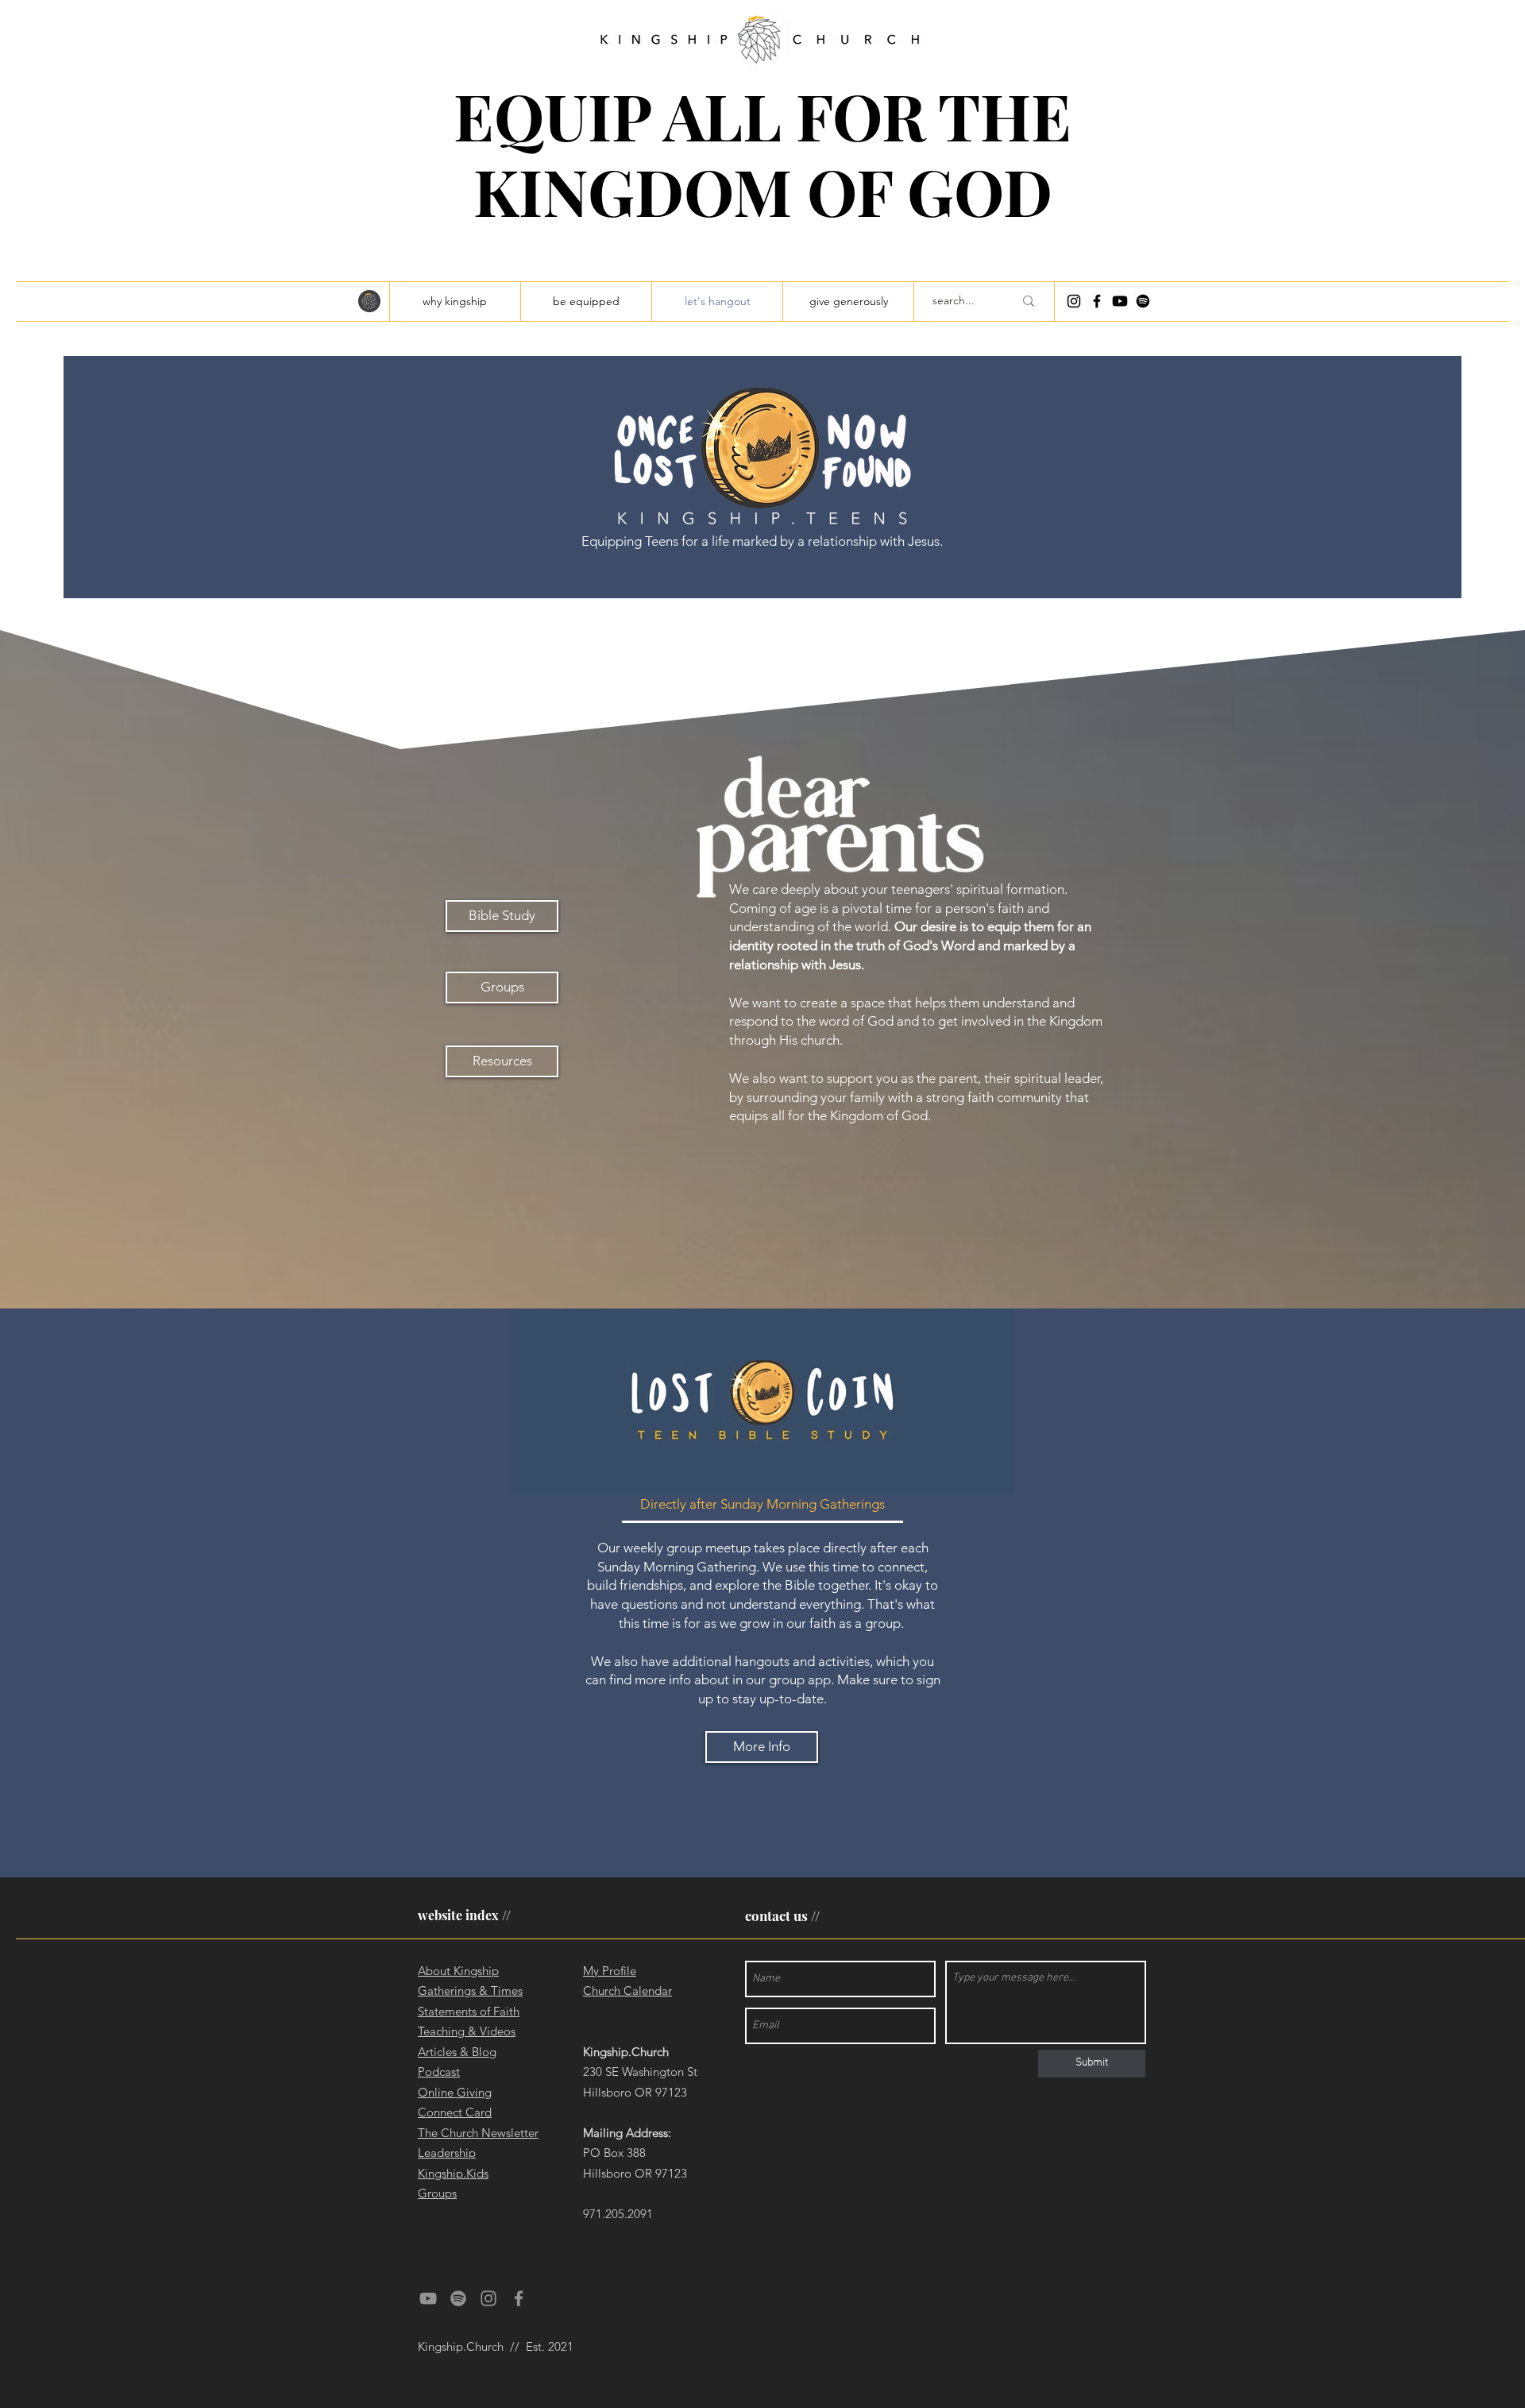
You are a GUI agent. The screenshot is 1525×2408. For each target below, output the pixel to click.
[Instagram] (1074, 301)
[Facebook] (1097, 301)
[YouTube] (428, 2298)
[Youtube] (1120, 301)
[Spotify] (1143, 301)
